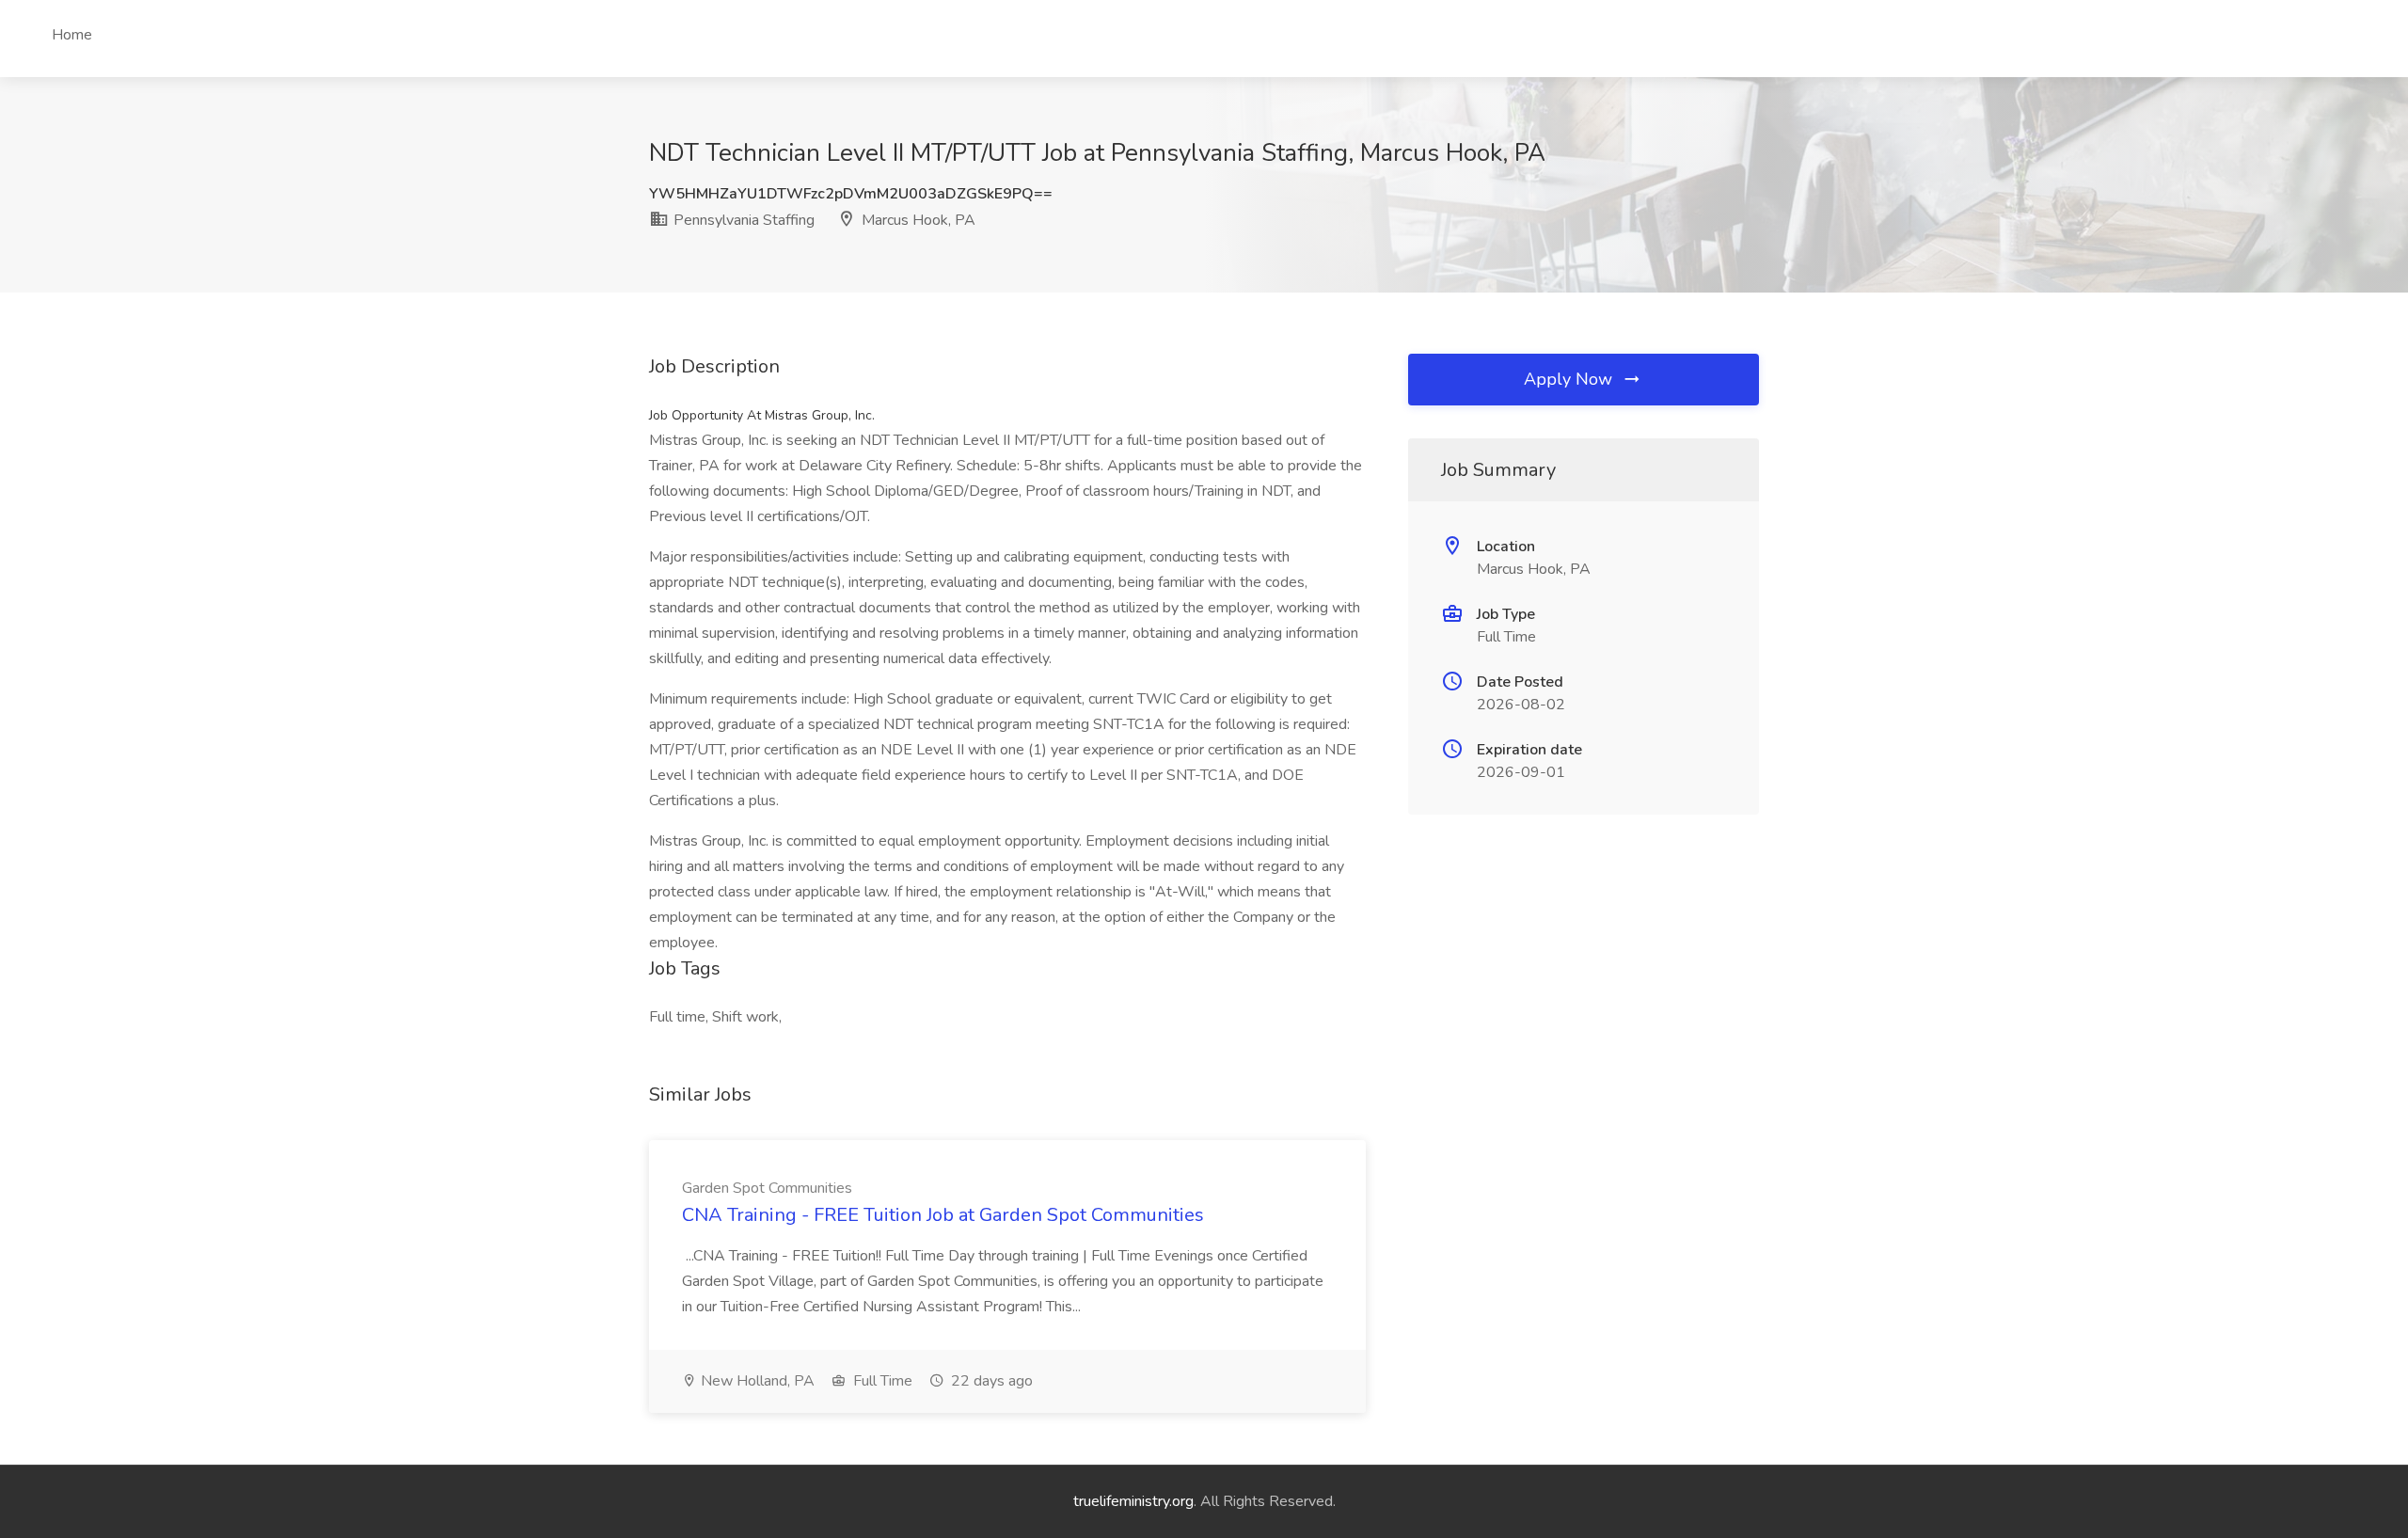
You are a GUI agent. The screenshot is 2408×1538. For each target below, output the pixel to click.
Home (72, 35)
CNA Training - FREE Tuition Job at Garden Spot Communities (943, 1215)
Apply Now (1570, 379)
